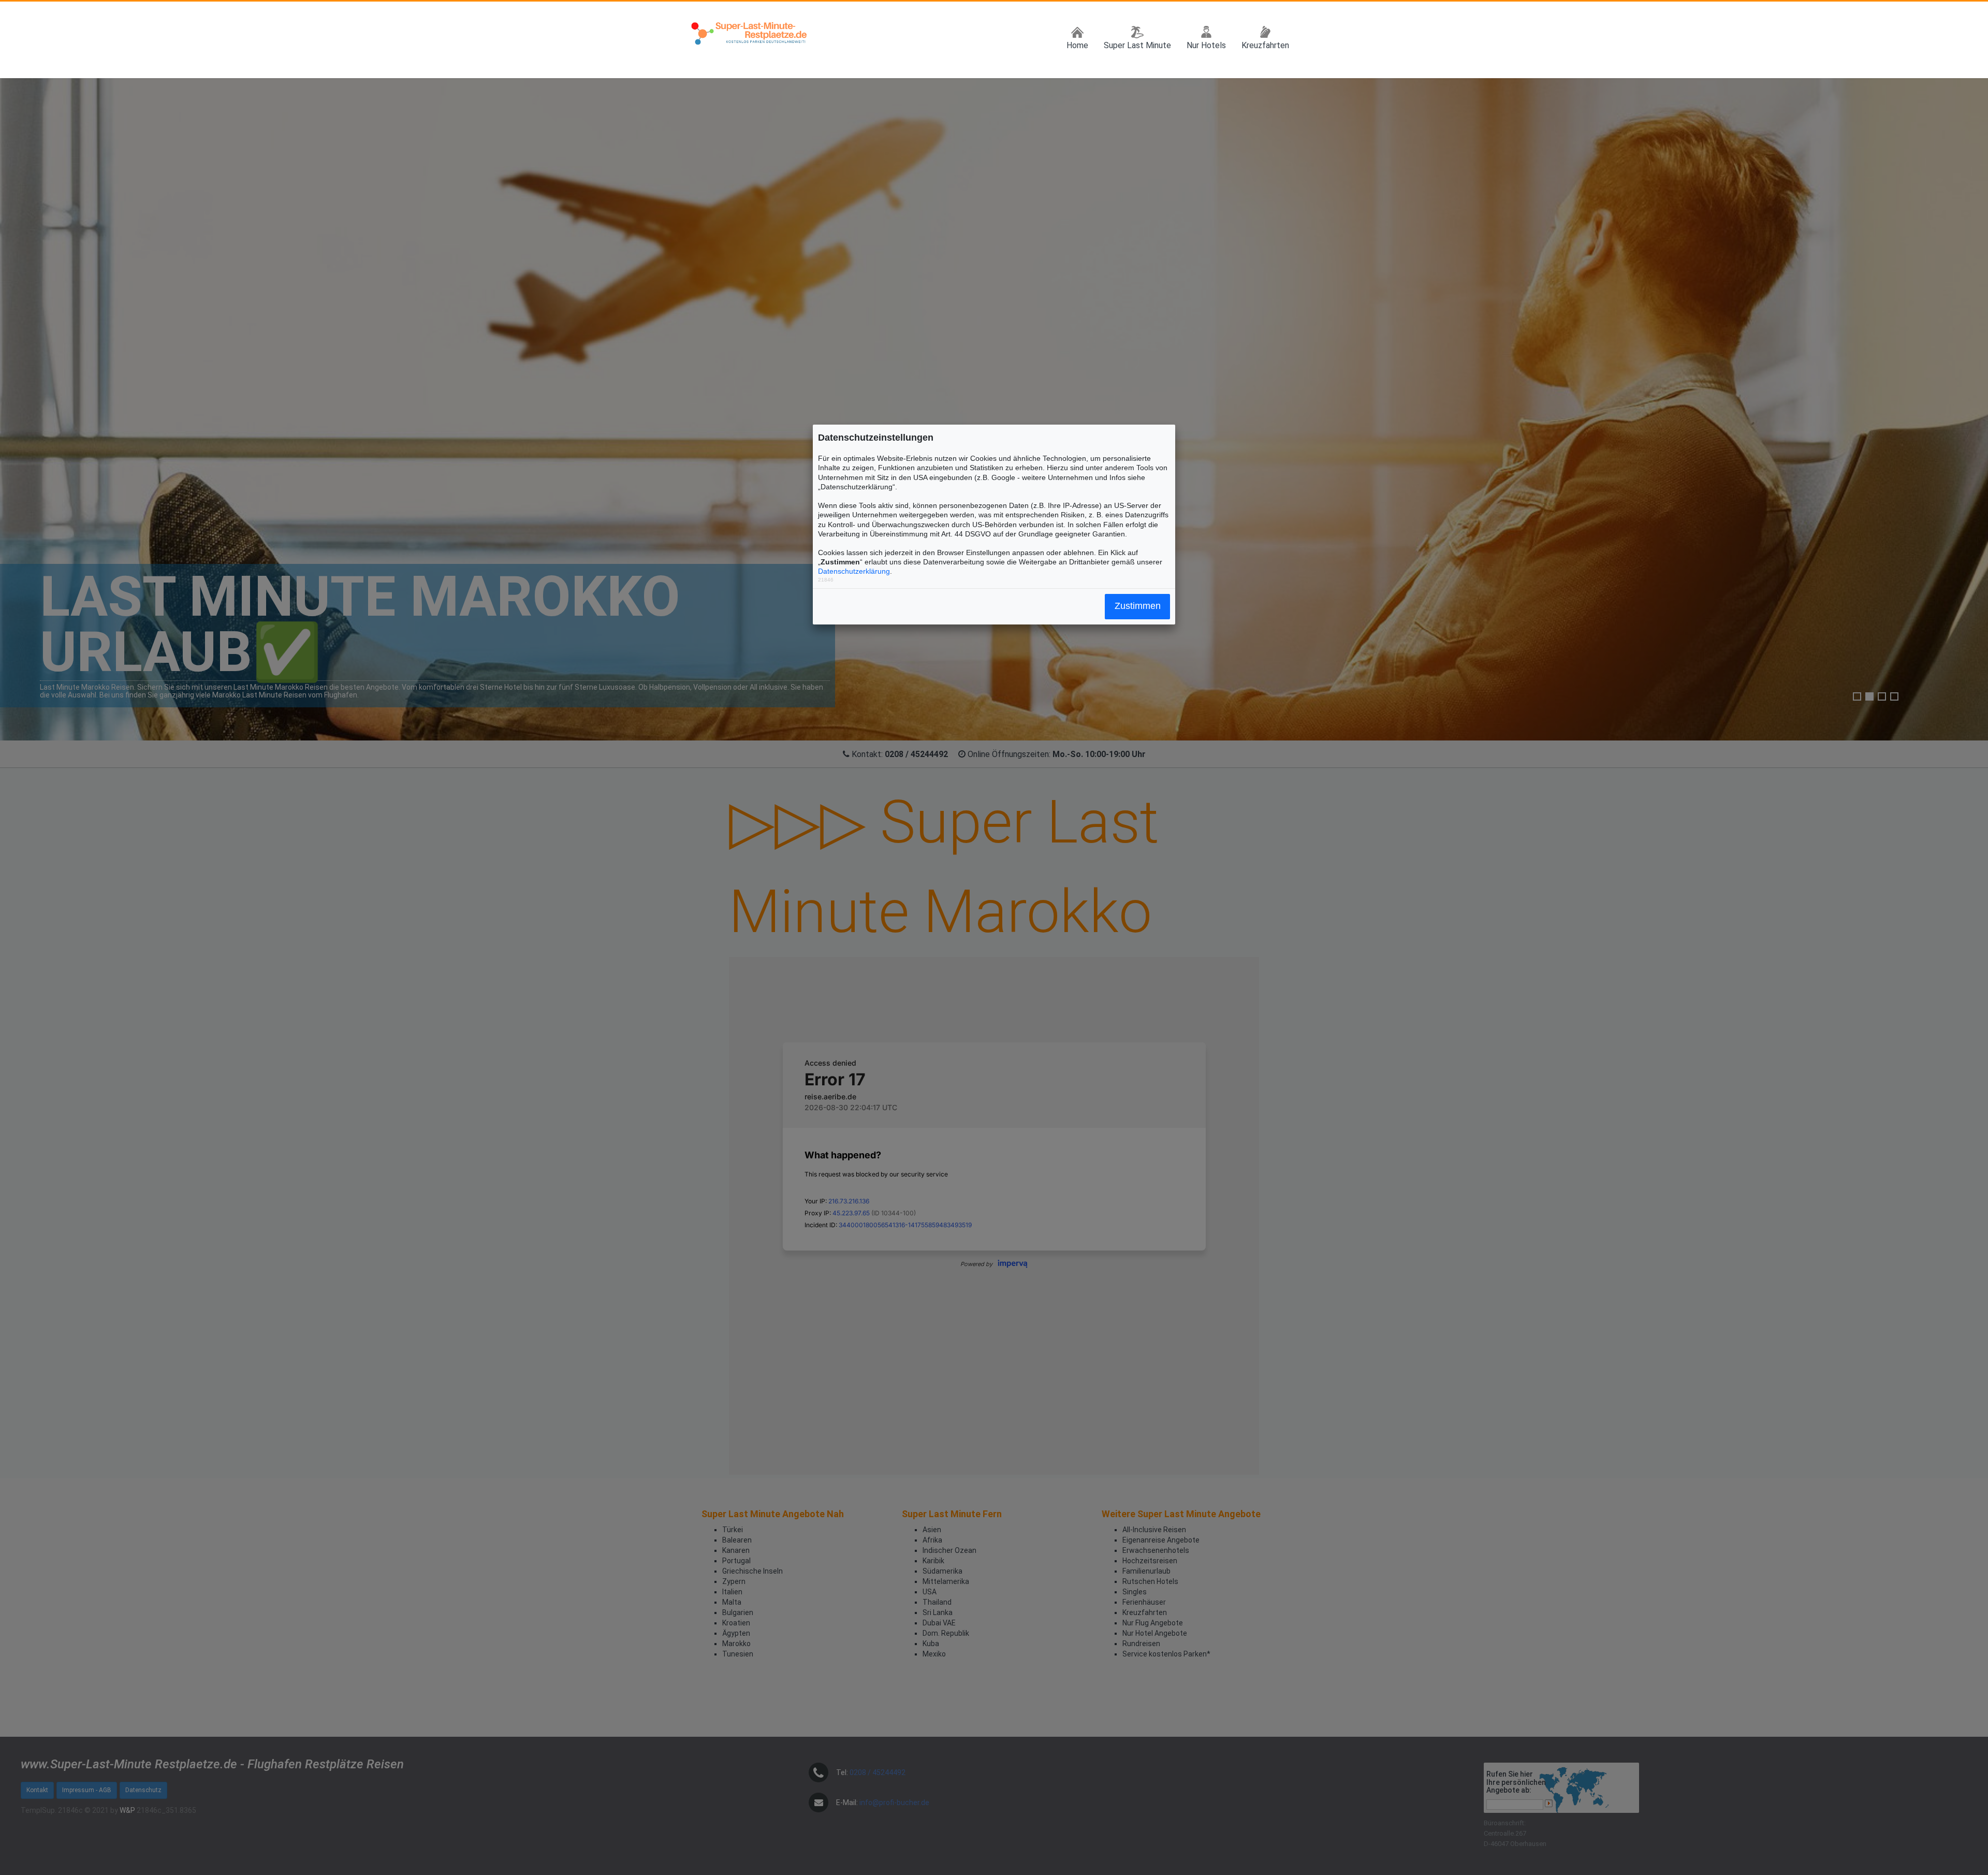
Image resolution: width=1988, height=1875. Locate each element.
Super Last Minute (1137, 45)
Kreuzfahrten (1265, 45)
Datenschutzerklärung (854, 571)
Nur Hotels (1206, 45)
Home (1077, 45)
